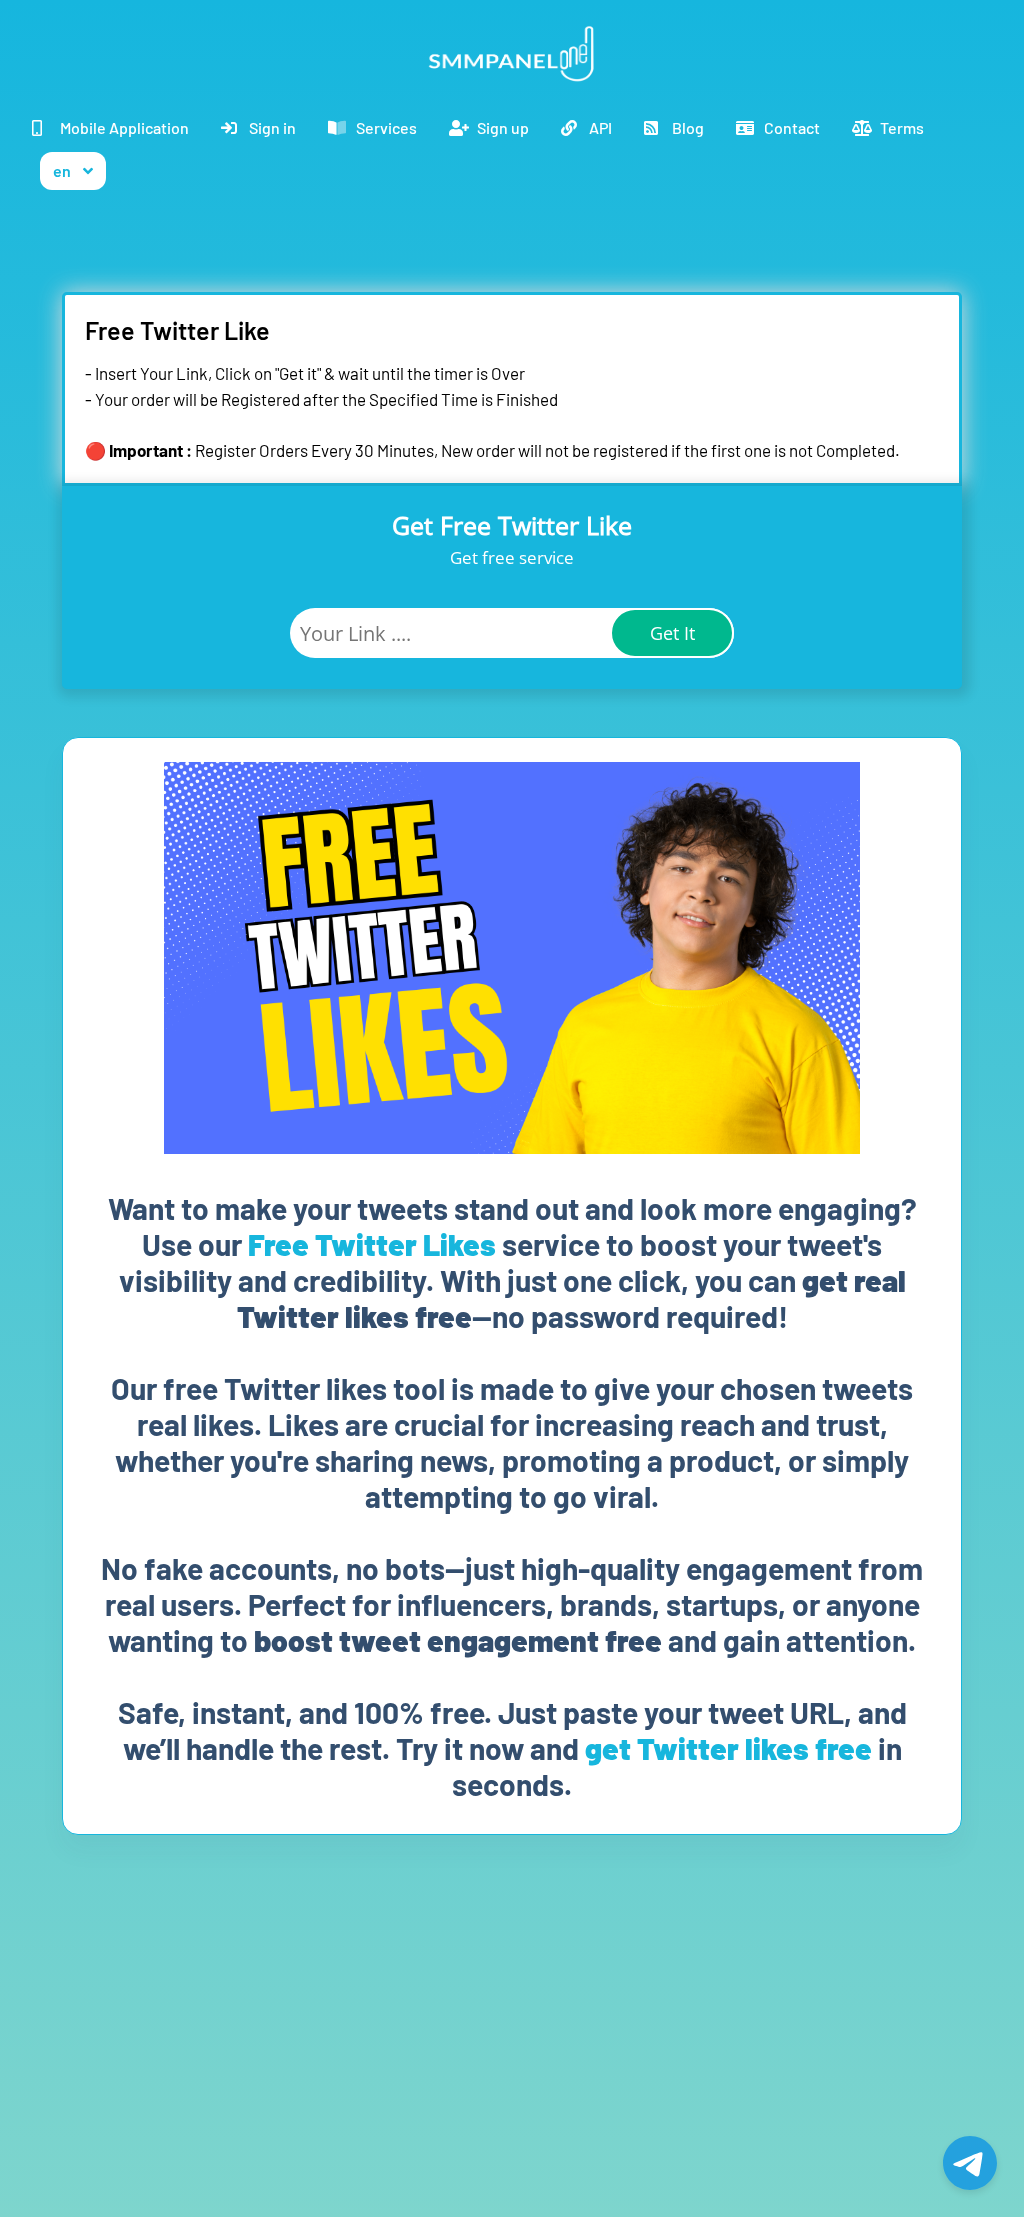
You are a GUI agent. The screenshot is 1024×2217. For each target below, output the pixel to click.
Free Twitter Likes (372, 1244)
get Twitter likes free (728, 1748)
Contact (792, 127)
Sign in (272, 127)
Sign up (503, 127)
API (600, 127)
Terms (902, 127)
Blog (688, 127)
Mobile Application (124, 127)
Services (386, 127)
